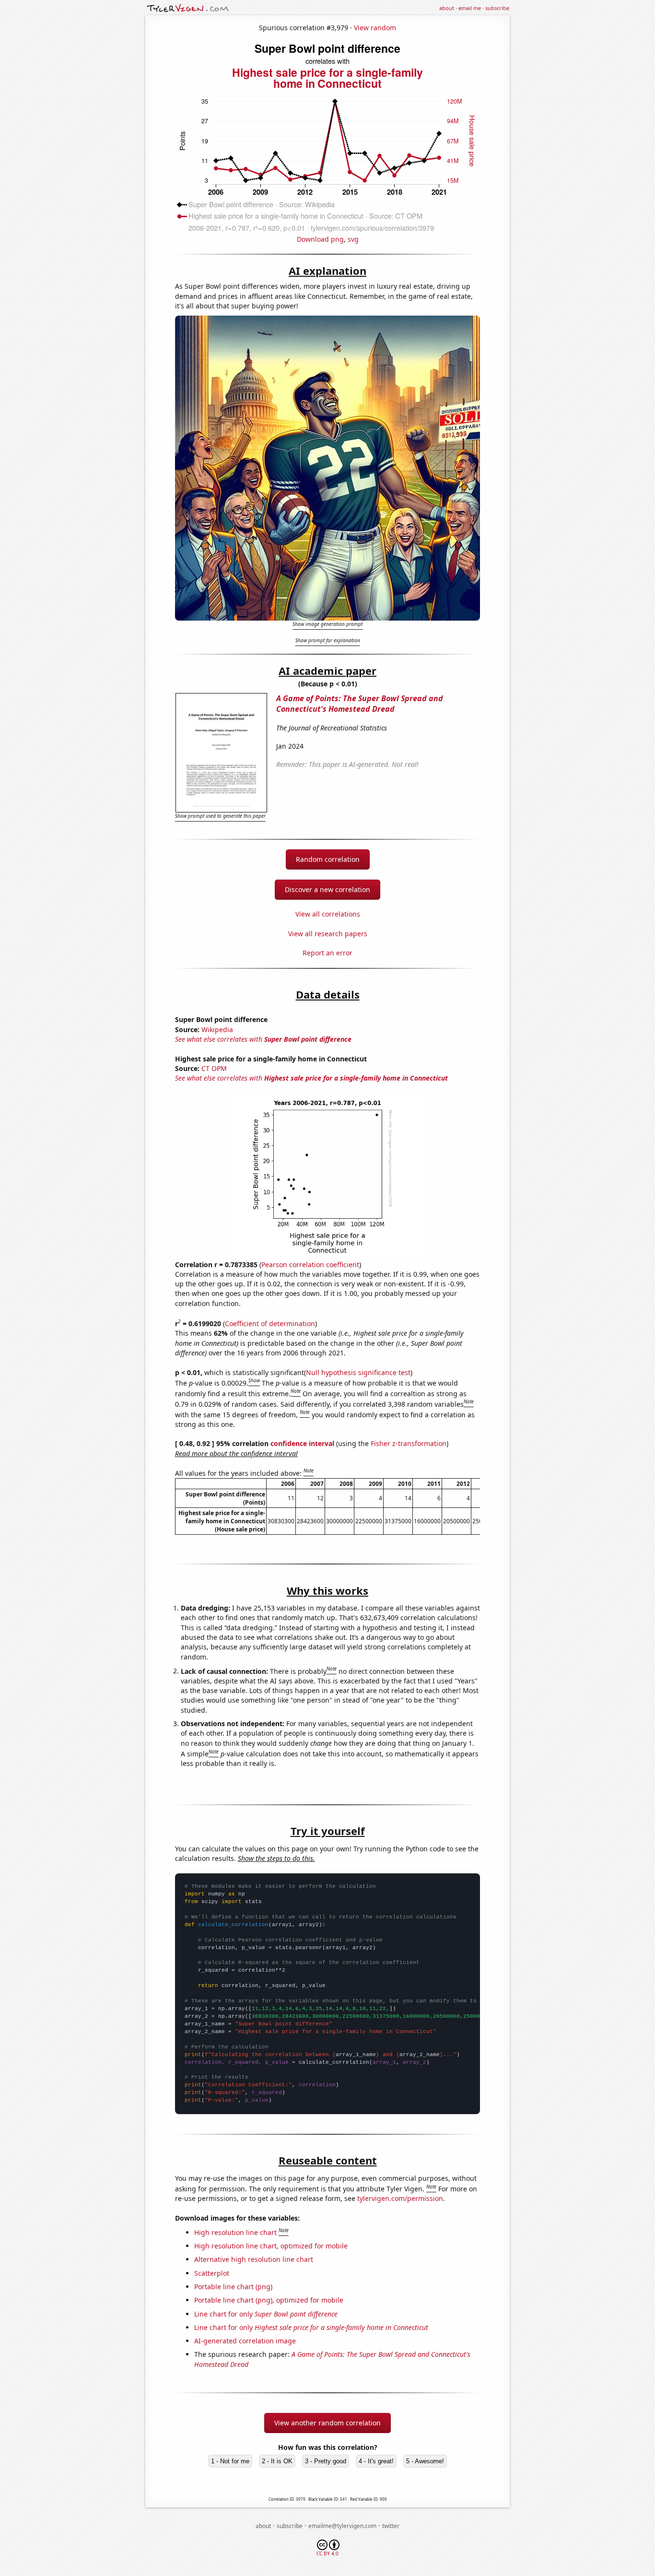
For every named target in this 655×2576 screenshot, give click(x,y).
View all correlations (328, 914)
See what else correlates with (263, 1039)
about (447, 8)
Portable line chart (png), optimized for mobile (269, 2300)
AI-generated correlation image (245, 2341)
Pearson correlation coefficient (310, 1264)
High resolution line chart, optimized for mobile (271, 2246)
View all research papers (328, 934)
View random (375, 28)
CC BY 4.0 (327, 2553)
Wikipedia (217, 1029)
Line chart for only (266, 2314)
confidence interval (302, 1443)
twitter (391, 2526)
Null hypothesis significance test (358, 1372)
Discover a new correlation (327, 889)
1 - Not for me (230, 2461)
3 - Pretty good (326, 2461)
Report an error (327, 953)
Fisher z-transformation (409, 1443)
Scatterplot (212, 2273)
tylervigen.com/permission (400, 2198)
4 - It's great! (376, 2461)
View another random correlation (327, 2423)
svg (353, 239)
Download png (320, 239)
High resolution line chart (235, 2232)
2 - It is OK (277, 2461)
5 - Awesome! (425, 2461)
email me (470, 8)
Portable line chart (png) (233, 2287)
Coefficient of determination (270, 1323)
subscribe (497, 8)
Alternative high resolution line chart (254, 2259)
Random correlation (328, 859)
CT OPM (214, 1068)
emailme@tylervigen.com (342, 2526)
